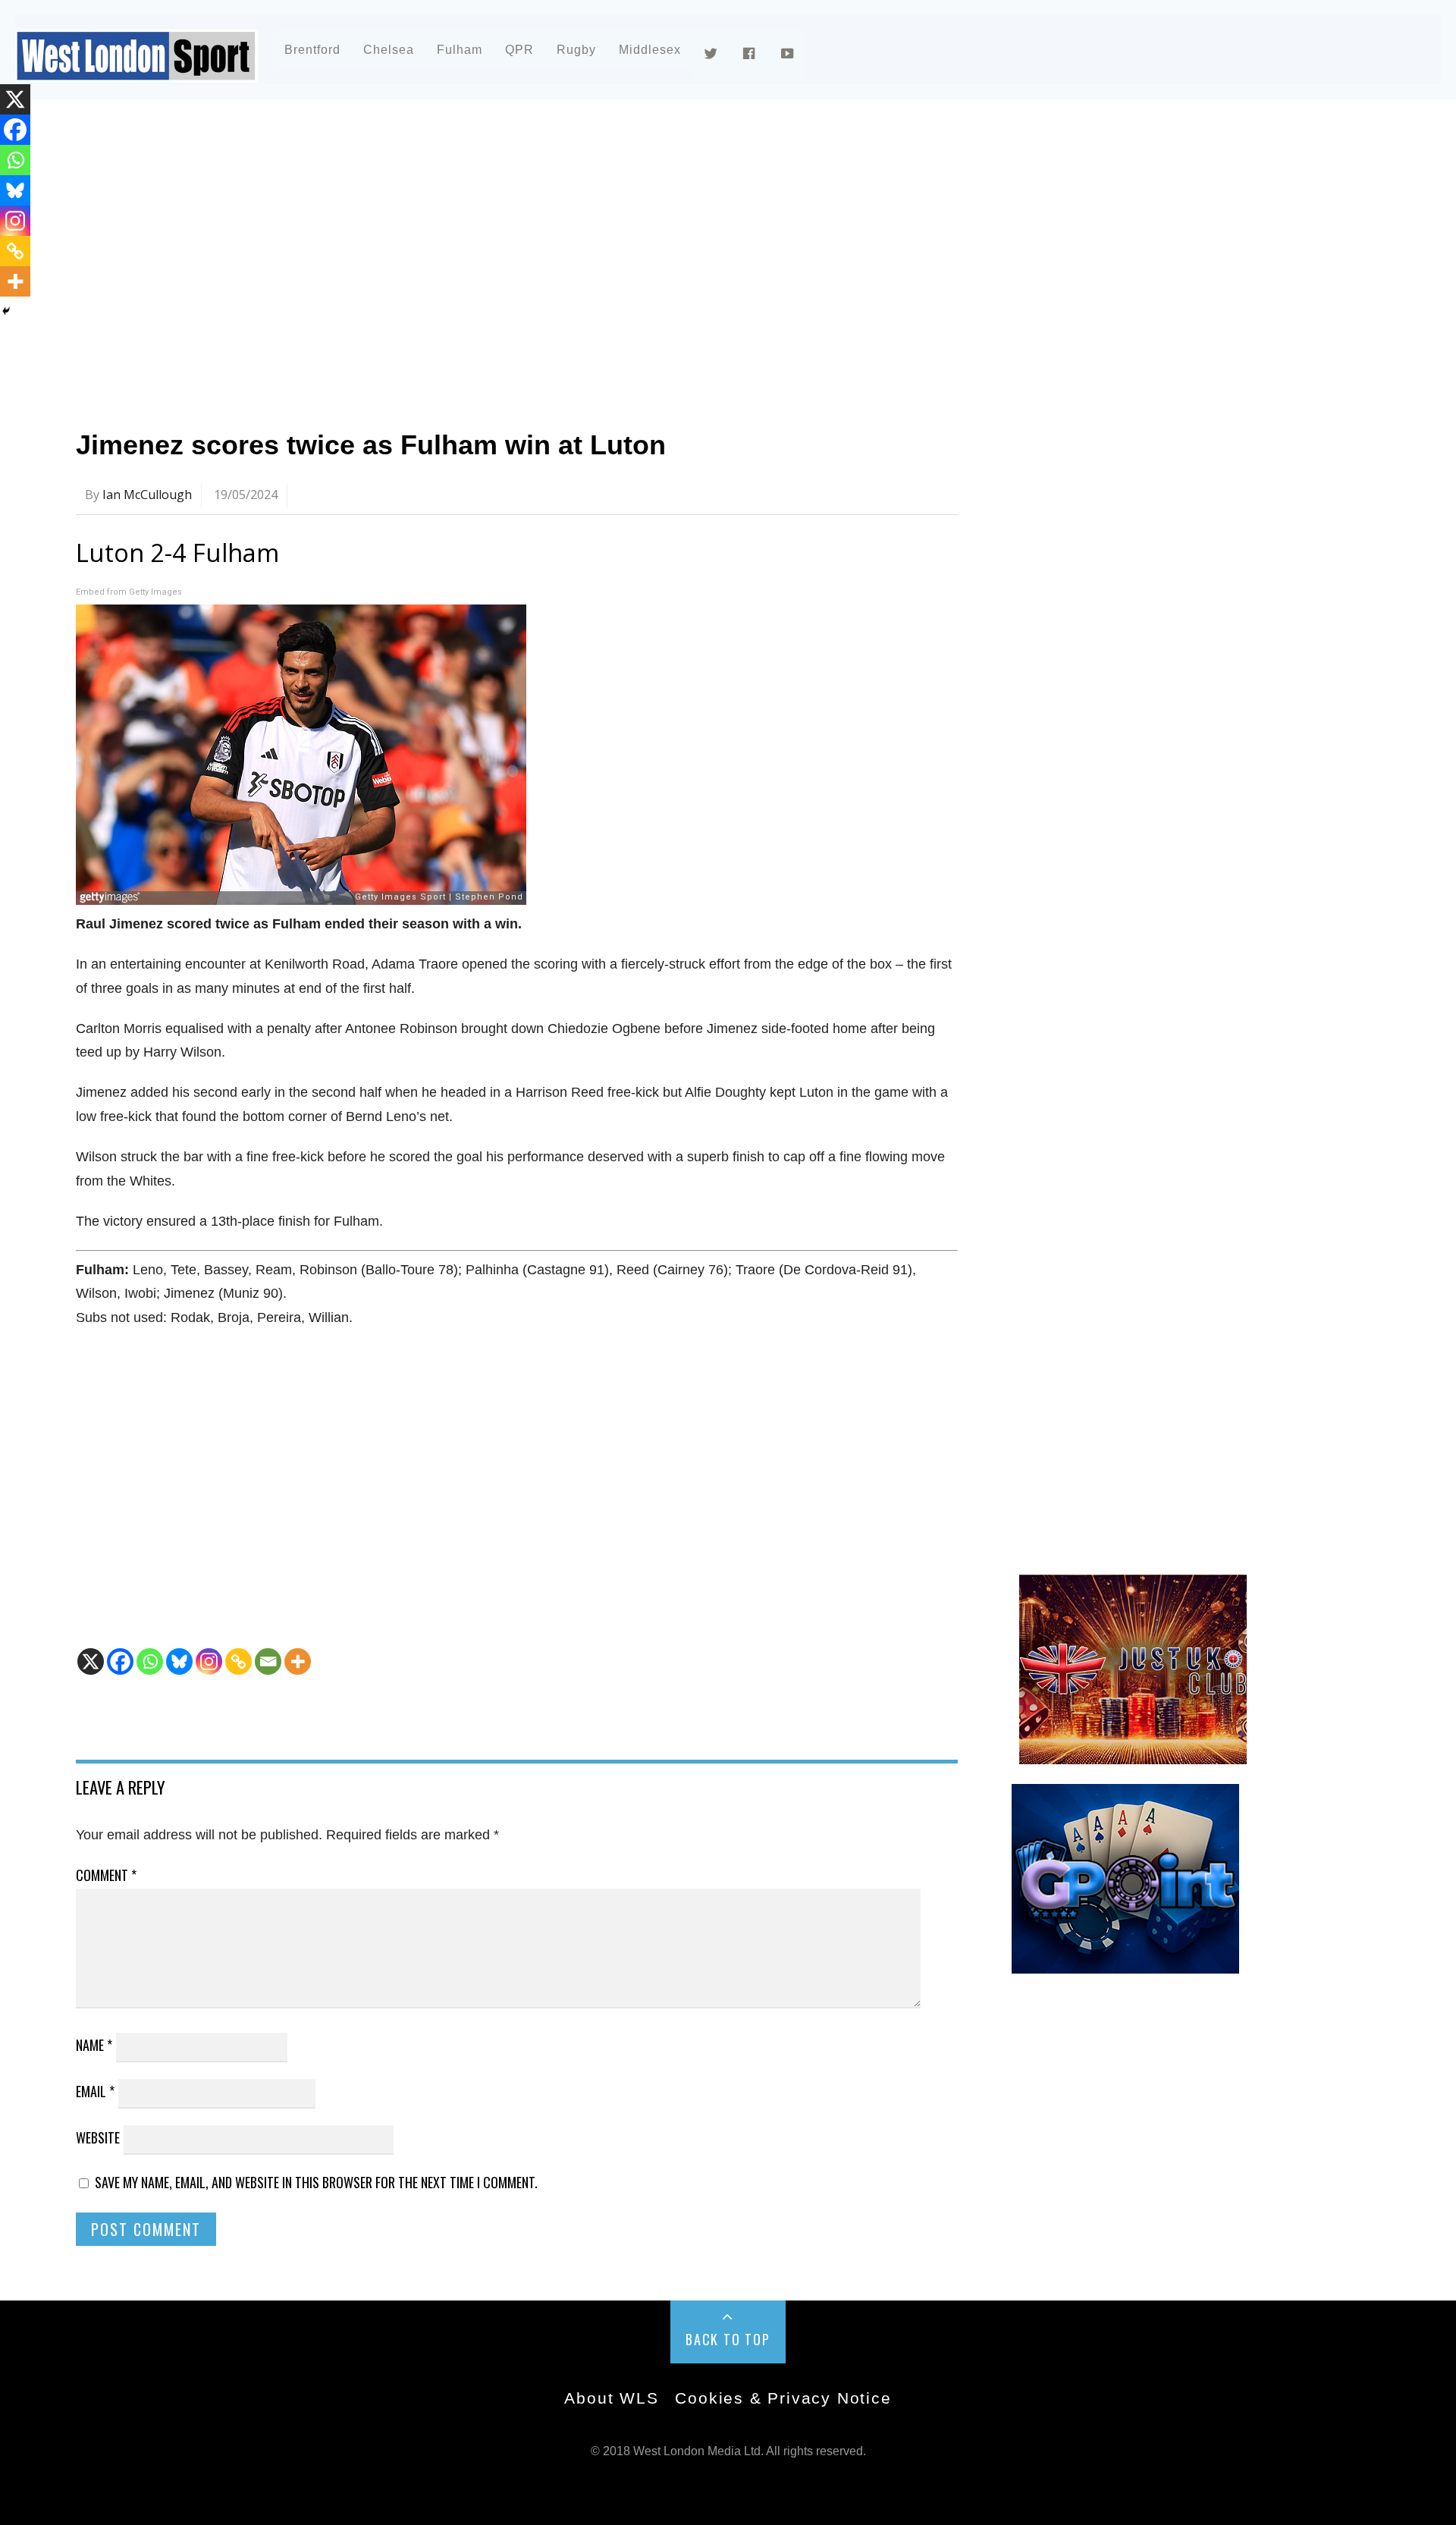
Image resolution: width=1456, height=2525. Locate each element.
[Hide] (6, 311)
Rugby (576, 50)
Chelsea (389, 50)
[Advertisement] (531, 246)
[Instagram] (209, 1661)
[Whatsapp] (150, 1661)
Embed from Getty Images (129, 592)
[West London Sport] (136, 70)
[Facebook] (120, 1661)
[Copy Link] (238, 1661)
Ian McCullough (147, 495)
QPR (519, 50)
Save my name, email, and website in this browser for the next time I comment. (316, 2182)
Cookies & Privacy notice (783, 2398)
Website (98, 2137)
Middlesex (650, 50)
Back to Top (728, 2339)
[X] (91, 1661)
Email (95, 2091)
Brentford (312, 50)
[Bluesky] (179, 1661)
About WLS (611, 2398)
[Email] (268, 1661)
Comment (106, 1875)
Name (94, 2045)
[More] (298, 1661)
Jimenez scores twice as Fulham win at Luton (371, 445)
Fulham (460, 50)
